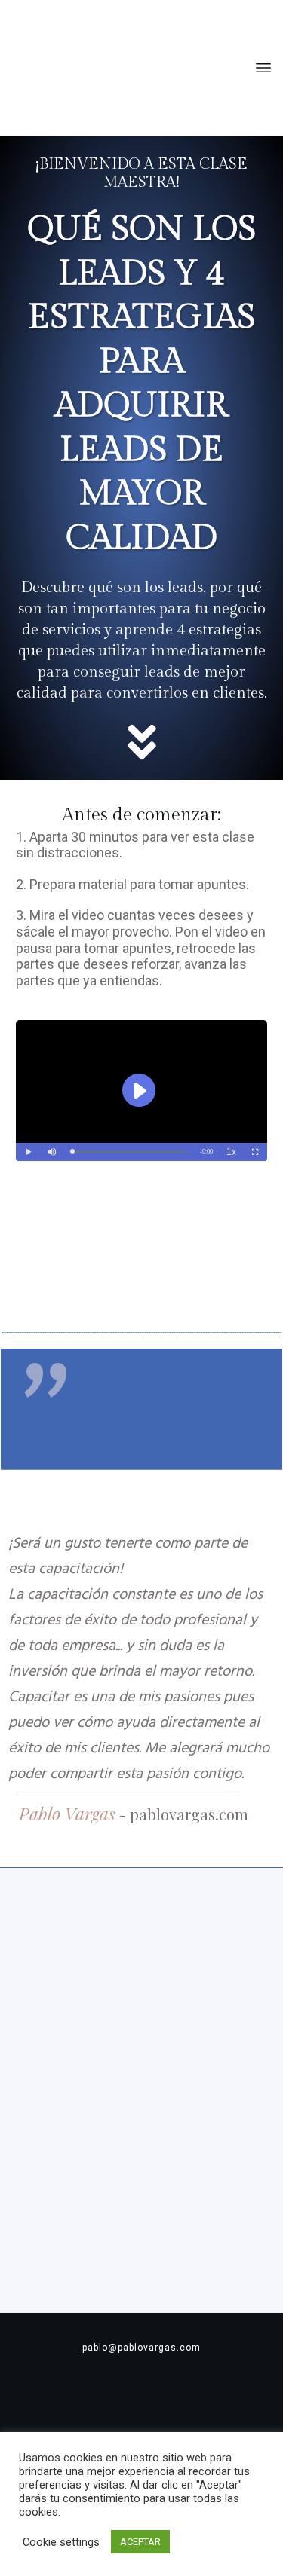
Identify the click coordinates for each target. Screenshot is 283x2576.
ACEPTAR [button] (140, 2542)
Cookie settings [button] (61, 2542)
